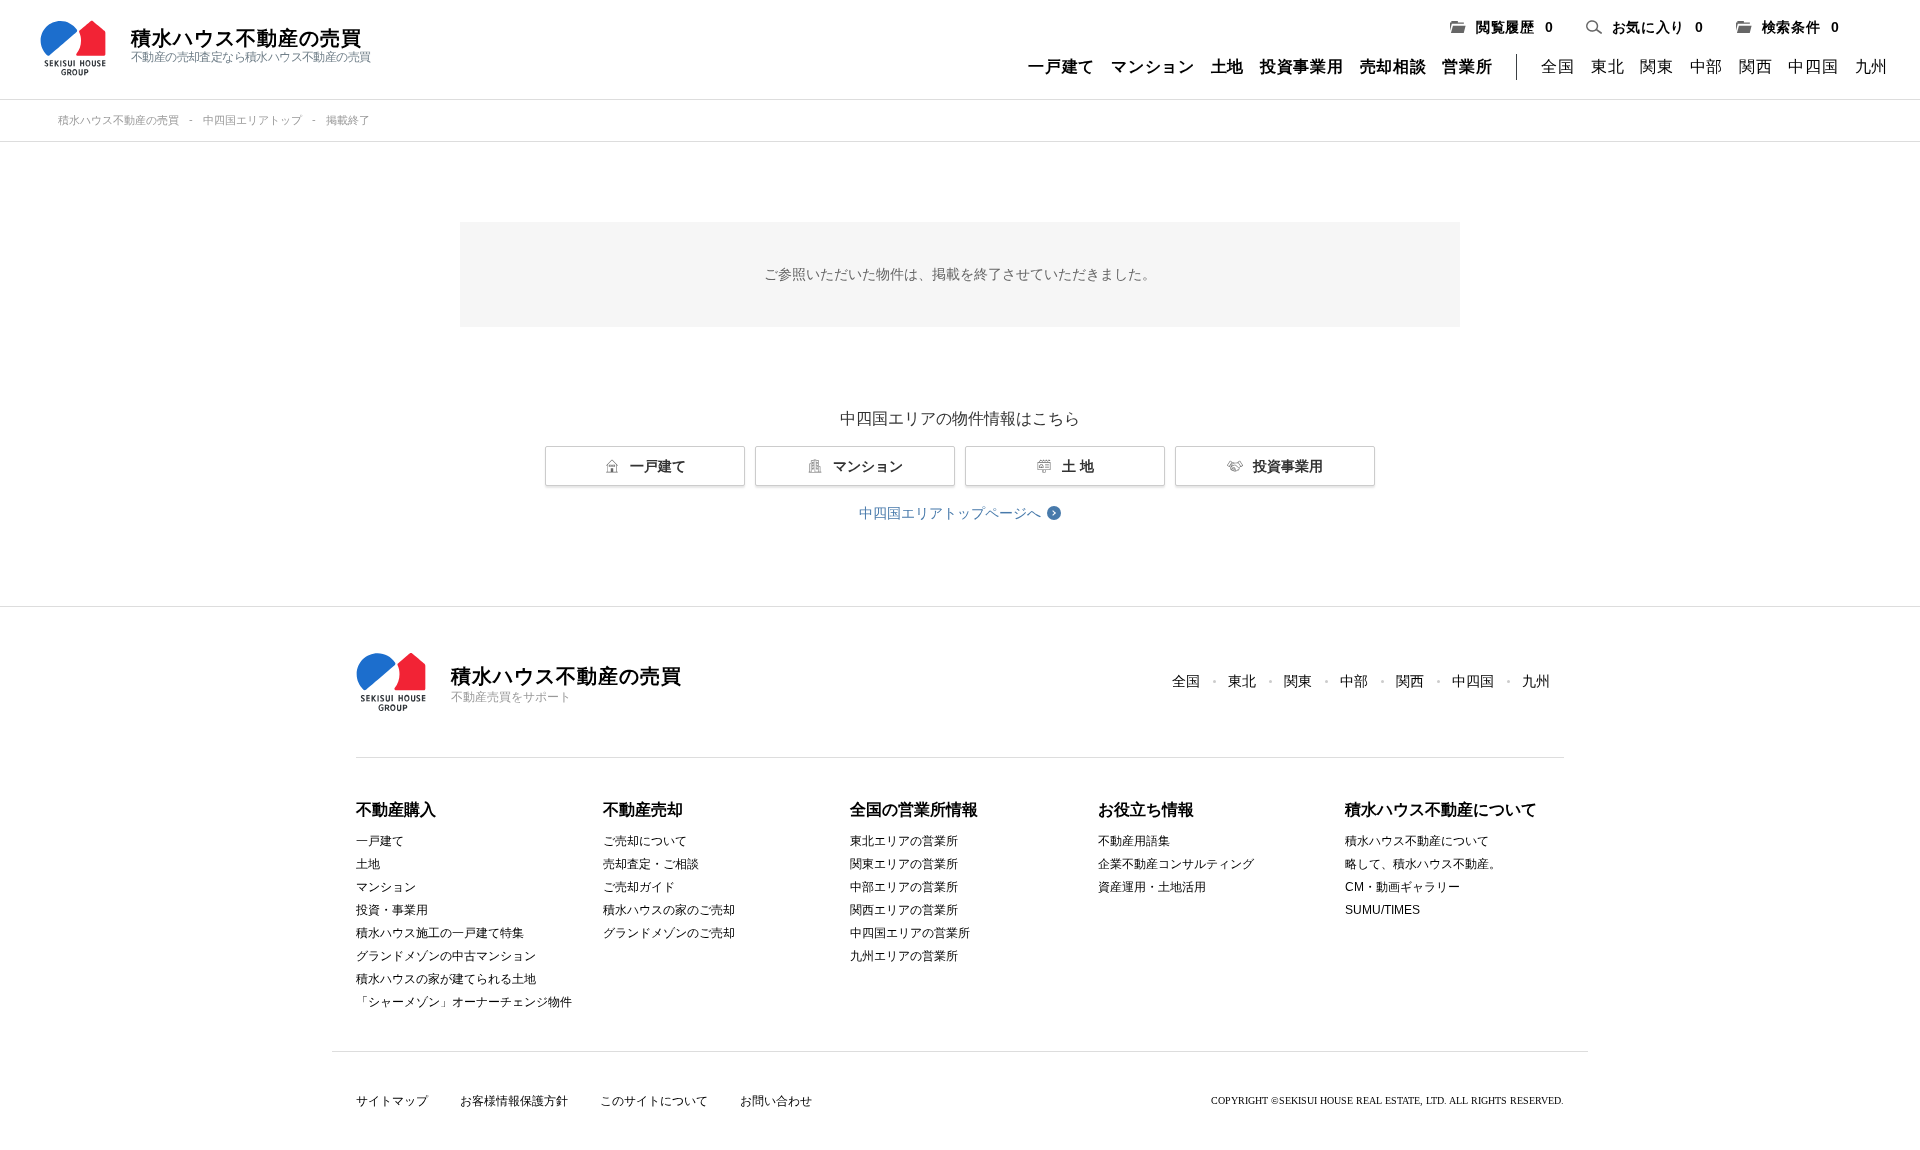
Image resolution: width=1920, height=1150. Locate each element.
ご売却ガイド (639, 887)
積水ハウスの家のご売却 (669, 910)
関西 (1755, 66)
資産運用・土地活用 (1152, 887)
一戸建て (1061, 66)
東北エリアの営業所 (904, 841)
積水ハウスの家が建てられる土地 (446, 979)
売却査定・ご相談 (651, 864)
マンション (1153, 66)
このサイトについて (654, 1101)
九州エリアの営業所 (904, 956)
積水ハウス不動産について (1417, 841)
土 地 (1078, 466)
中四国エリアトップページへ (950, 513)
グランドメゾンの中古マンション (446, 956)
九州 (1871, 66)
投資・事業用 (392, 910)
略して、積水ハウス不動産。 (1423, 864)
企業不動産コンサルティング (1176, 864)
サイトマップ (392, 1101)
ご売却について (645, 841)
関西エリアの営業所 (904, 910)
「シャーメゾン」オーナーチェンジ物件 (464, 1002)
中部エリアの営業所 (904, 887)
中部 (1706, 66)
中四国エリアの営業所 (910, 933)
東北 (1607, 66)
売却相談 (1393, 66)
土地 (1227, 66)
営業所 (1467, 66)
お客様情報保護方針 (514, 1101)
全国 (1557, 66)
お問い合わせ (776, 1101)
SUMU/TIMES (1382, 910)
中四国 (1813, 66)
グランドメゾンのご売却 (669, 933)
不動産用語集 (1134, 841)
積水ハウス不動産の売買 (118, 120)
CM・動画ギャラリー (1402, 887)
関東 (1656, 66)
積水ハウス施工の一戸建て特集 (440, 933)
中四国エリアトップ (252, 120)
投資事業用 (1302, 66)
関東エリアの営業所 (904, 864)
